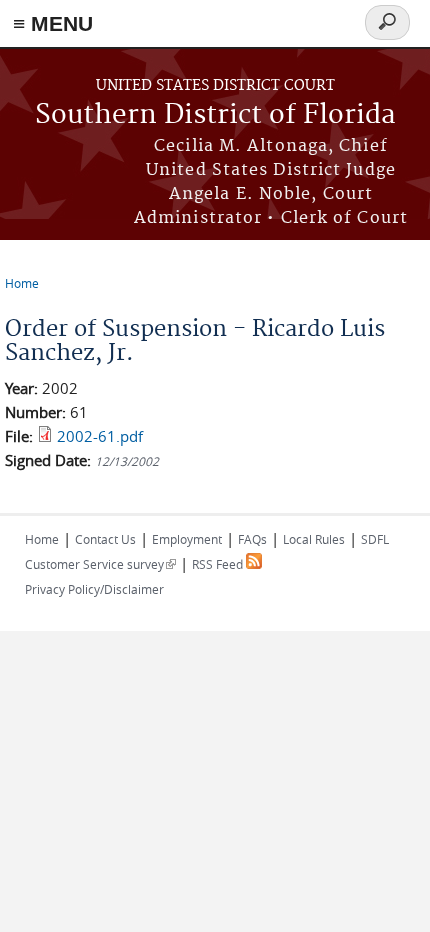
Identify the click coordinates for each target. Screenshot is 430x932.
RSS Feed (219, 564)
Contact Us (105, 539)
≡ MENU (53, 23)
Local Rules (314, 539)
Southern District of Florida (215, 115)
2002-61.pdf (100, 436)
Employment (187, 539)
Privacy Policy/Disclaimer (94, 589)
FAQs (252, 539)
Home (22, 283)
